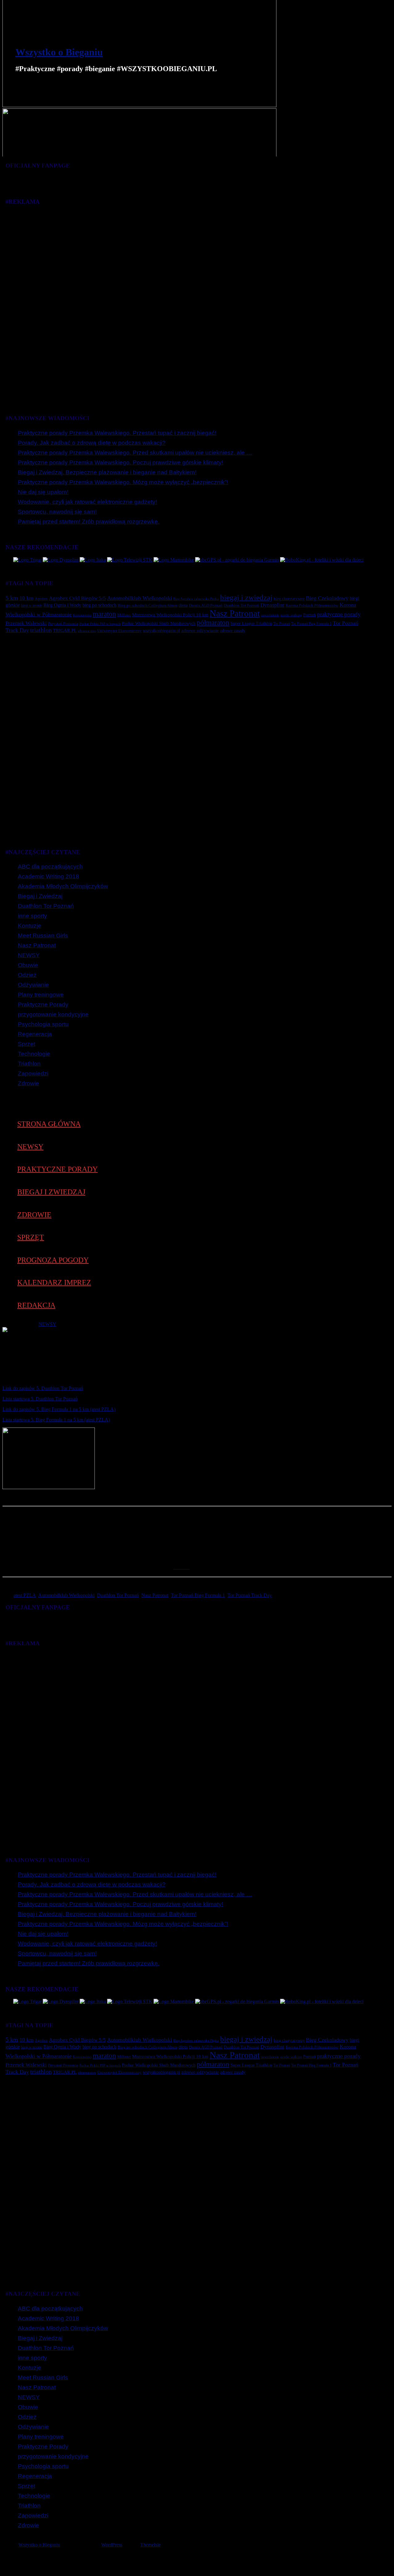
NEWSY (29, 955)
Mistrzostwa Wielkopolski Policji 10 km (170, 615)
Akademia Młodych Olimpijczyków (63, 886)
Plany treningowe (41, 995)
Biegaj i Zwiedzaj (40, 896)
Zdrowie (28, 1083)
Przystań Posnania (63, 624)
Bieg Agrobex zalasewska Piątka (196, 599)
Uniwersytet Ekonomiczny (119, 631)
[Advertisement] (188, 304)
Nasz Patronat (235, 613)
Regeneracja (35, 1034)
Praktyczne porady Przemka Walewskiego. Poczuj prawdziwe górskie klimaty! (121, 462)
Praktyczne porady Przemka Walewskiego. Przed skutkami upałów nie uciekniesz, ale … (135, 453)
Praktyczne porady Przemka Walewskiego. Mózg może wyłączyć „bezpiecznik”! (123, 482)
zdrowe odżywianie (200, 630)
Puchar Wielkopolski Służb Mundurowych (159, 623)
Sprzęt (26, 1044)
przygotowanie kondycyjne (53, 1014)
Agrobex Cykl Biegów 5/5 (77, 598)
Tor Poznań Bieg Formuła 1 (311, 624)
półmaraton (213, 622)
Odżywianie (33, 985)
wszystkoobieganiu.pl (161, 631)
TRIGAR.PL (65, 630)
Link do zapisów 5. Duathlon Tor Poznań (43, 1388)
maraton (104, 614)
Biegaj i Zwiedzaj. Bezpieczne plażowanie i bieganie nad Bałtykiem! (107, 472)
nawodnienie (270, 615)
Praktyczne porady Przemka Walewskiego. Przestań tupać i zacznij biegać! (117, 433)
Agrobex (41, 599)
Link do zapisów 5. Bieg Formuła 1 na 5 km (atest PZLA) (59, 1409)
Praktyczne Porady (43, 1004)
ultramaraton (87, 631)
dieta (183, 605)
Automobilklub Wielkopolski (140, 598)
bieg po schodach (99, 605)
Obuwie (28, 965)
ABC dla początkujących (50, 867)
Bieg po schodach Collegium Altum (147, 606)
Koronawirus (82, 615)
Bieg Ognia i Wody (62, 605)
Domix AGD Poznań (206, 606)
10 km (26, 598)
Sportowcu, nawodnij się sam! (57, 512)
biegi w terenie (32, 606)
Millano (124, 615)
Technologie (34, 1054)
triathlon (41, 630)
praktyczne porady (339, 614)
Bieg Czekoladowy (327, 598)
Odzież (27, 975)
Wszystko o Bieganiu (59, 52)
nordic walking (291, 615)
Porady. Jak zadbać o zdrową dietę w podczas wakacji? (92, 443)
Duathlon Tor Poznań (241, 605)
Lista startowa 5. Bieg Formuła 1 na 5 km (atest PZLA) (56, 1420)
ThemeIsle (151, 2545)
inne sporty (32, 916)
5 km (12, 598)
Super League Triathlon (251, 624)
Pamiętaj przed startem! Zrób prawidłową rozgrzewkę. (89, 522)
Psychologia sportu (43, 1024)
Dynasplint (272, 605)
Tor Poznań (282, 624)
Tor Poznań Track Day (250, 1595)
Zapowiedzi (33, 1073)
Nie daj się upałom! (43, 492)
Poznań (310, 615)
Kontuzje (30, 926)
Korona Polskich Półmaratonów (312, 605)
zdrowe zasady (233, 630)
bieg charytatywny (289, 599)
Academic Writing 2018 (48, 876)
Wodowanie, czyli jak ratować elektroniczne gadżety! (87, 502)
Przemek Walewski (26, 623)
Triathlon (29, 1064)
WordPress (112, 2545)
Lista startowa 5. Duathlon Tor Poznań (40, 1399)
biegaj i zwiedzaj (246, 597)
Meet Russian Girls (43, 936)
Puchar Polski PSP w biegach (100, 624)
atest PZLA (25, 1595)
